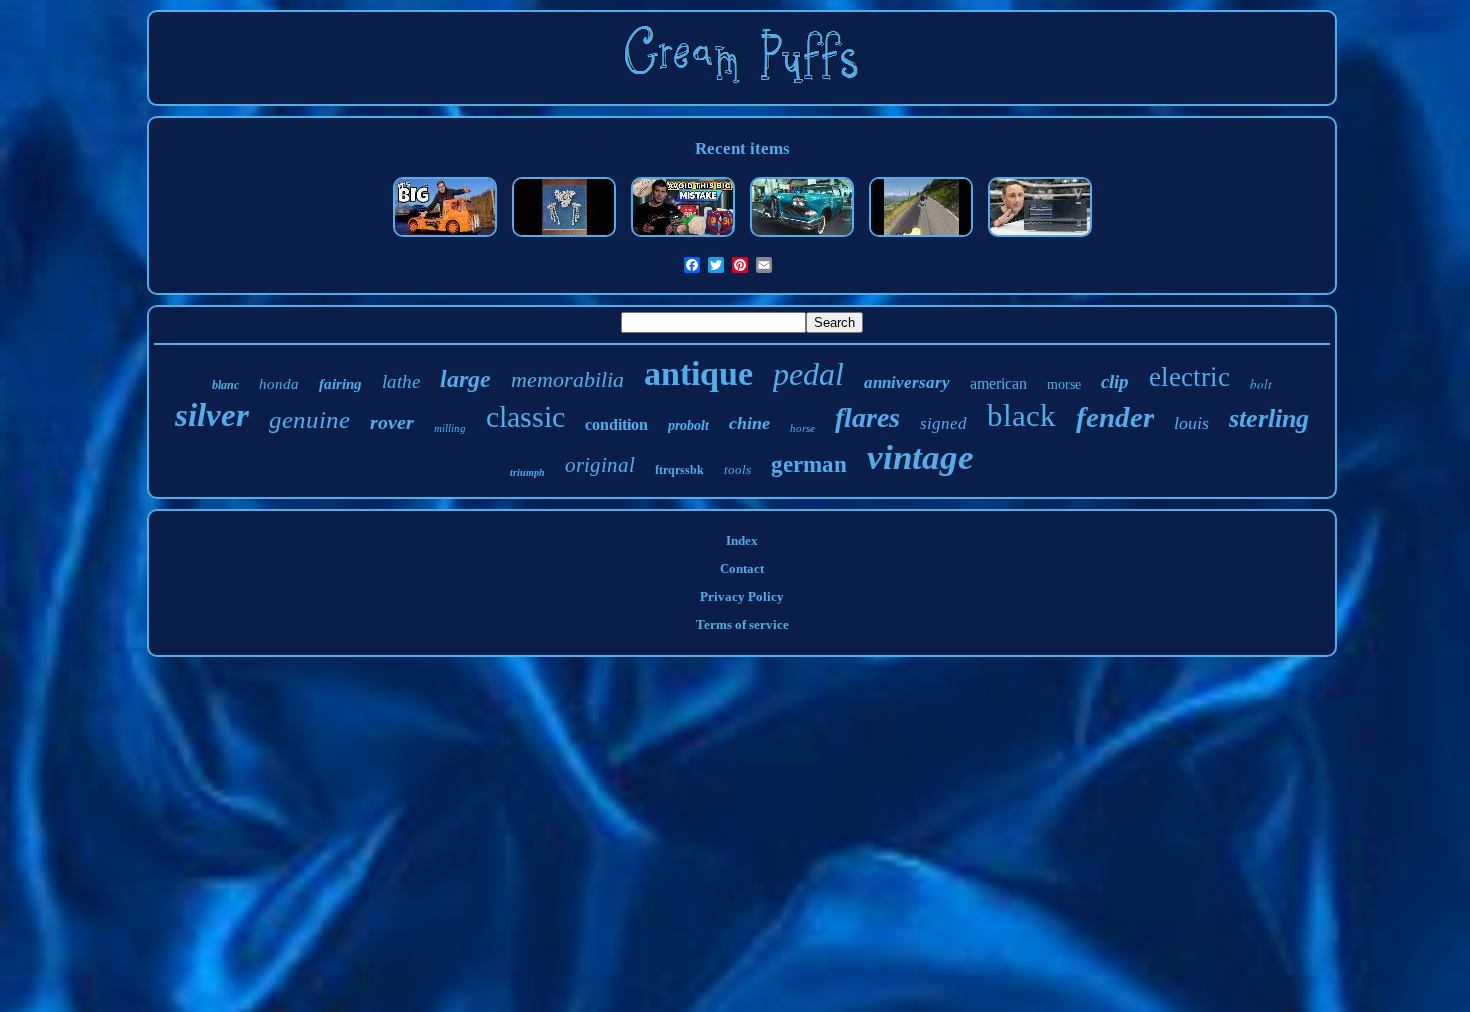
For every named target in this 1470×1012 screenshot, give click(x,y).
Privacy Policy (742, 596)
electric (1189, 377)
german (809, 464)
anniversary (907, 382)
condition (616, 424)
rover (392, 422)
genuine (309, 419)
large (465, 379)
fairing (340, 384)
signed (943, 423)
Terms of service (742, 624)
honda (279, 384)
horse (802, 428)
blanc (225, 385)
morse (1064, 384)
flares (867, 417)
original (600, 465)
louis (1191, 423)
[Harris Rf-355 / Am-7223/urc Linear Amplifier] (1040, 238)
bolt (1261, 384)
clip (1115, 381)
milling (450, 428)
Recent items (742, 148)
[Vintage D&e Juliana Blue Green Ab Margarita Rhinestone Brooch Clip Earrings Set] (564, 238)
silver (212, 415)
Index (742, 540)
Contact (742, 568)
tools (737, 469)
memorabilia (567, 379)
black (1021, 415)
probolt (688, 425)
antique (698, 373)
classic (525, 416)
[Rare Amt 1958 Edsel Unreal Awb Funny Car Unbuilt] (802, 238)
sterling (1269, 418)
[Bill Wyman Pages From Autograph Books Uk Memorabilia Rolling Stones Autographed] (683, 238)
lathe (401, 381)
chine (749, 423)
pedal (808, 374)
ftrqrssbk (679, 470)
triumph (527, 472)
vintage (920, 457)
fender (1115, 417)
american (998, 383)
